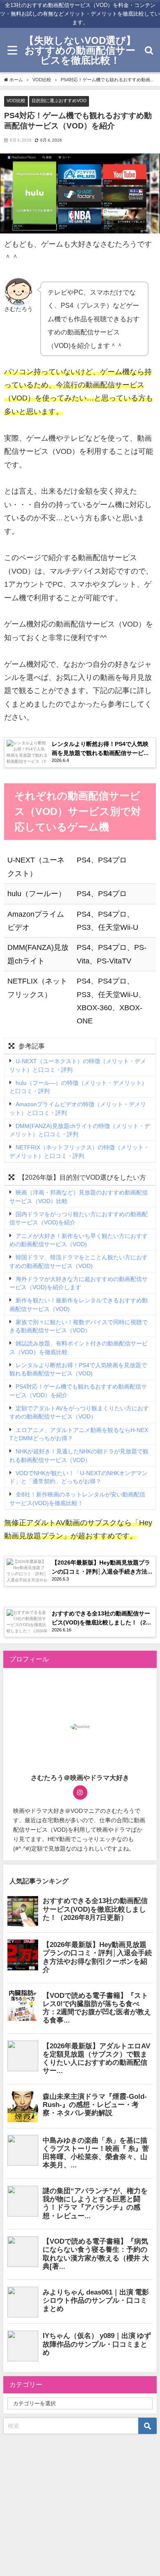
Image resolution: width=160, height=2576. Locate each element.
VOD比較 (16, 101)
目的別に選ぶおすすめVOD (59, 101)
